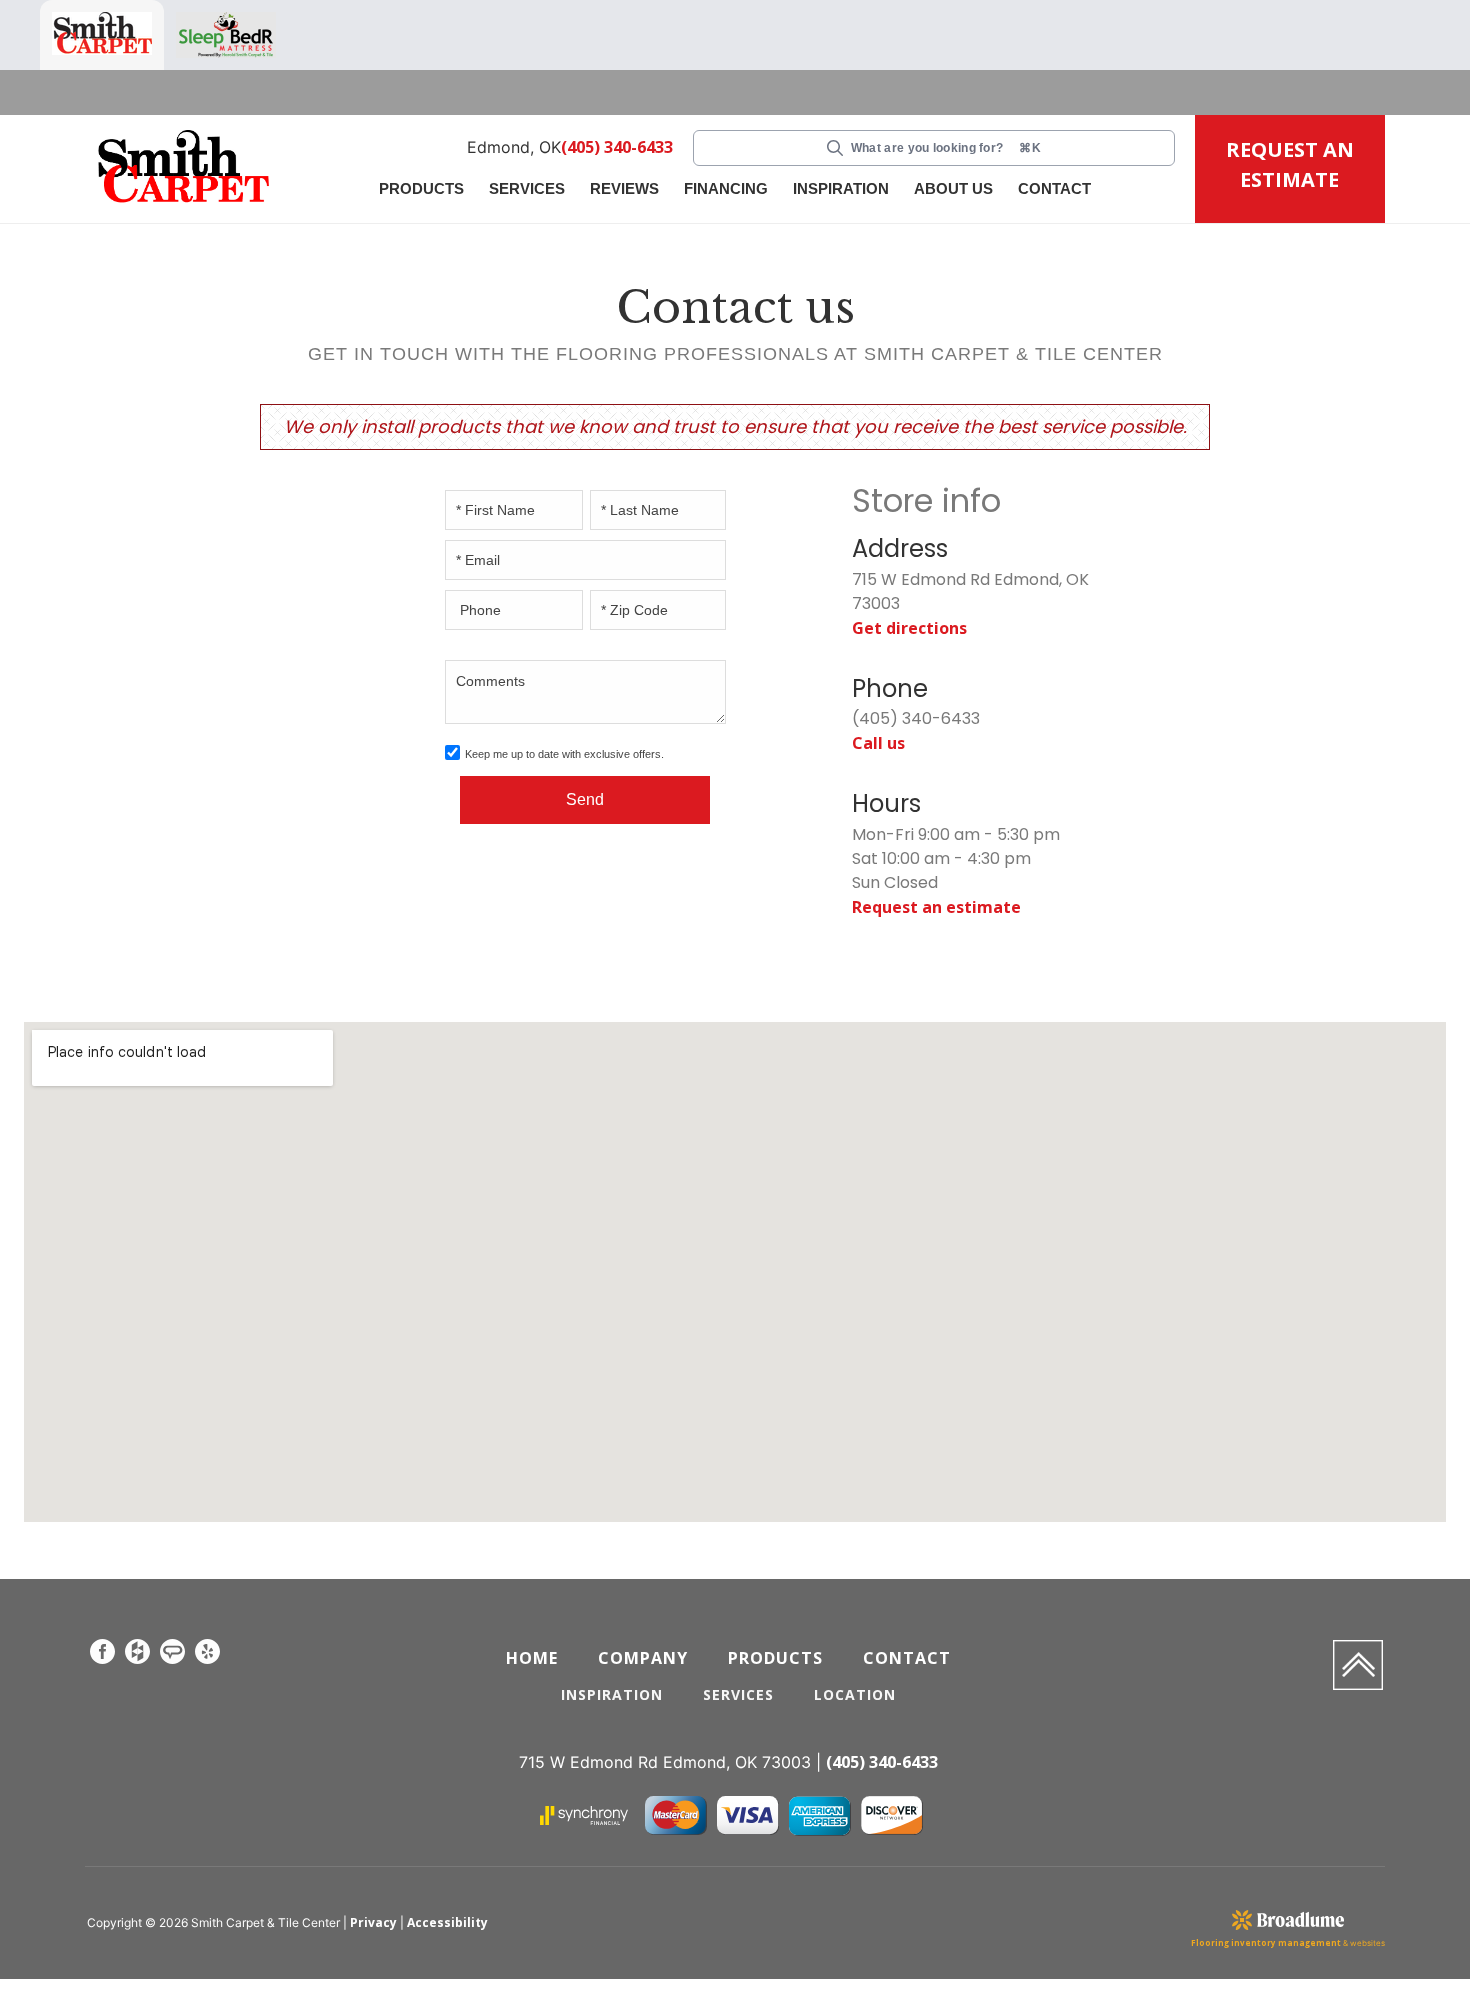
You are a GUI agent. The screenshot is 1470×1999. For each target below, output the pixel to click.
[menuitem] (102, 1652)
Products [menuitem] (776, 1654)
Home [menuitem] (531, 1654)
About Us (953, 188)
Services (527, 188)
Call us (878, 741)
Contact (1054, 188)
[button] (424, 190)
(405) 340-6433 (618, 147)
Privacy (372, 1921)
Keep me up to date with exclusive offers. (564, 754)
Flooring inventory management (1281, 1941)
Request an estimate (929, 904)
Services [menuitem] (737, 1691)
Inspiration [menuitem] (609, 1691)
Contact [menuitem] (909, 1654)
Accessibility (441, 1921)
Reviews (624, 188)
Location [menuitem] (856, 1691)
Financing (726, 188)
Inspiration (841, 188)
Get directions (905, 627)
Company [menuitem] (641, 1654)
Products (421, 188)
